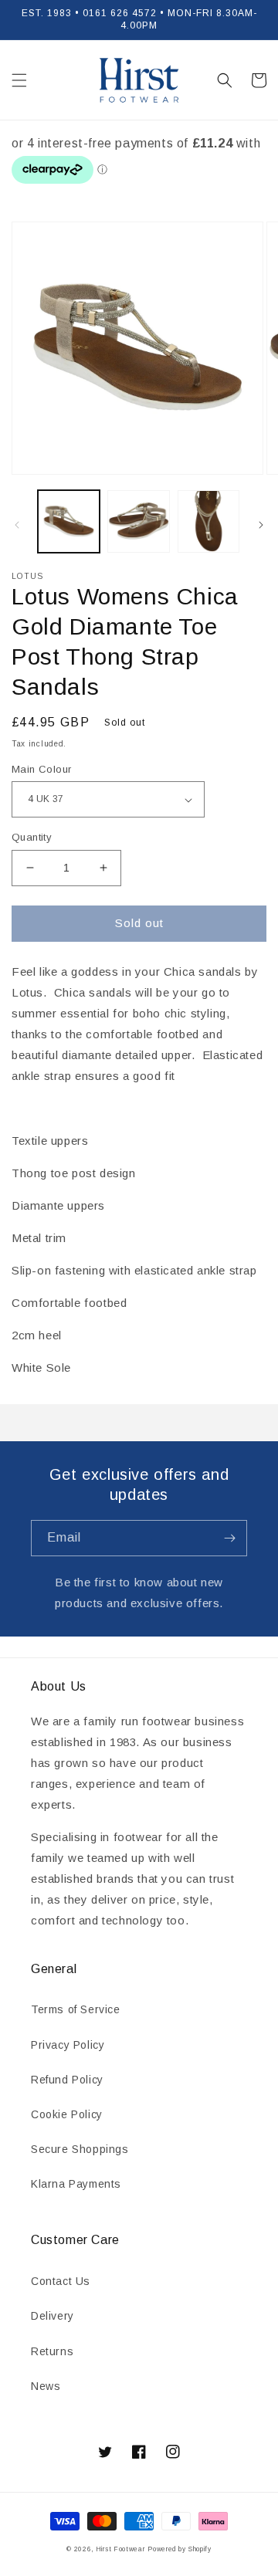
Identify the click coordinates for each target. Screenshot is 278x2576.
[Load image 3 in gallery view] (208, 521)
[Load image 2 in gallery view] (138, 521)
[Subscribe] (229, 1538)
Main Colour (41, 769)
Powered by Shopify (180, 2549)
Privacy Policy (68, 2045)
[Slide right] (261, 525)
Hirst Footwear (120, 2549)
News (46, 2386)
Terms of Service (76, 2009)
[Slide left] (17, 525)
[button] (19, 80)
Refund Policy (67, 2080)
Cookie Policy (67, 2114)
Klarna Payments (76, 2184)
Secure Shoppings (80, 2149)
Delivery (53, 2316)
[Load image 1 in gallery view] (69, 521)
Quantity (32, 837)
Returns (52, 2351)
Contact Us (61, 2281)
